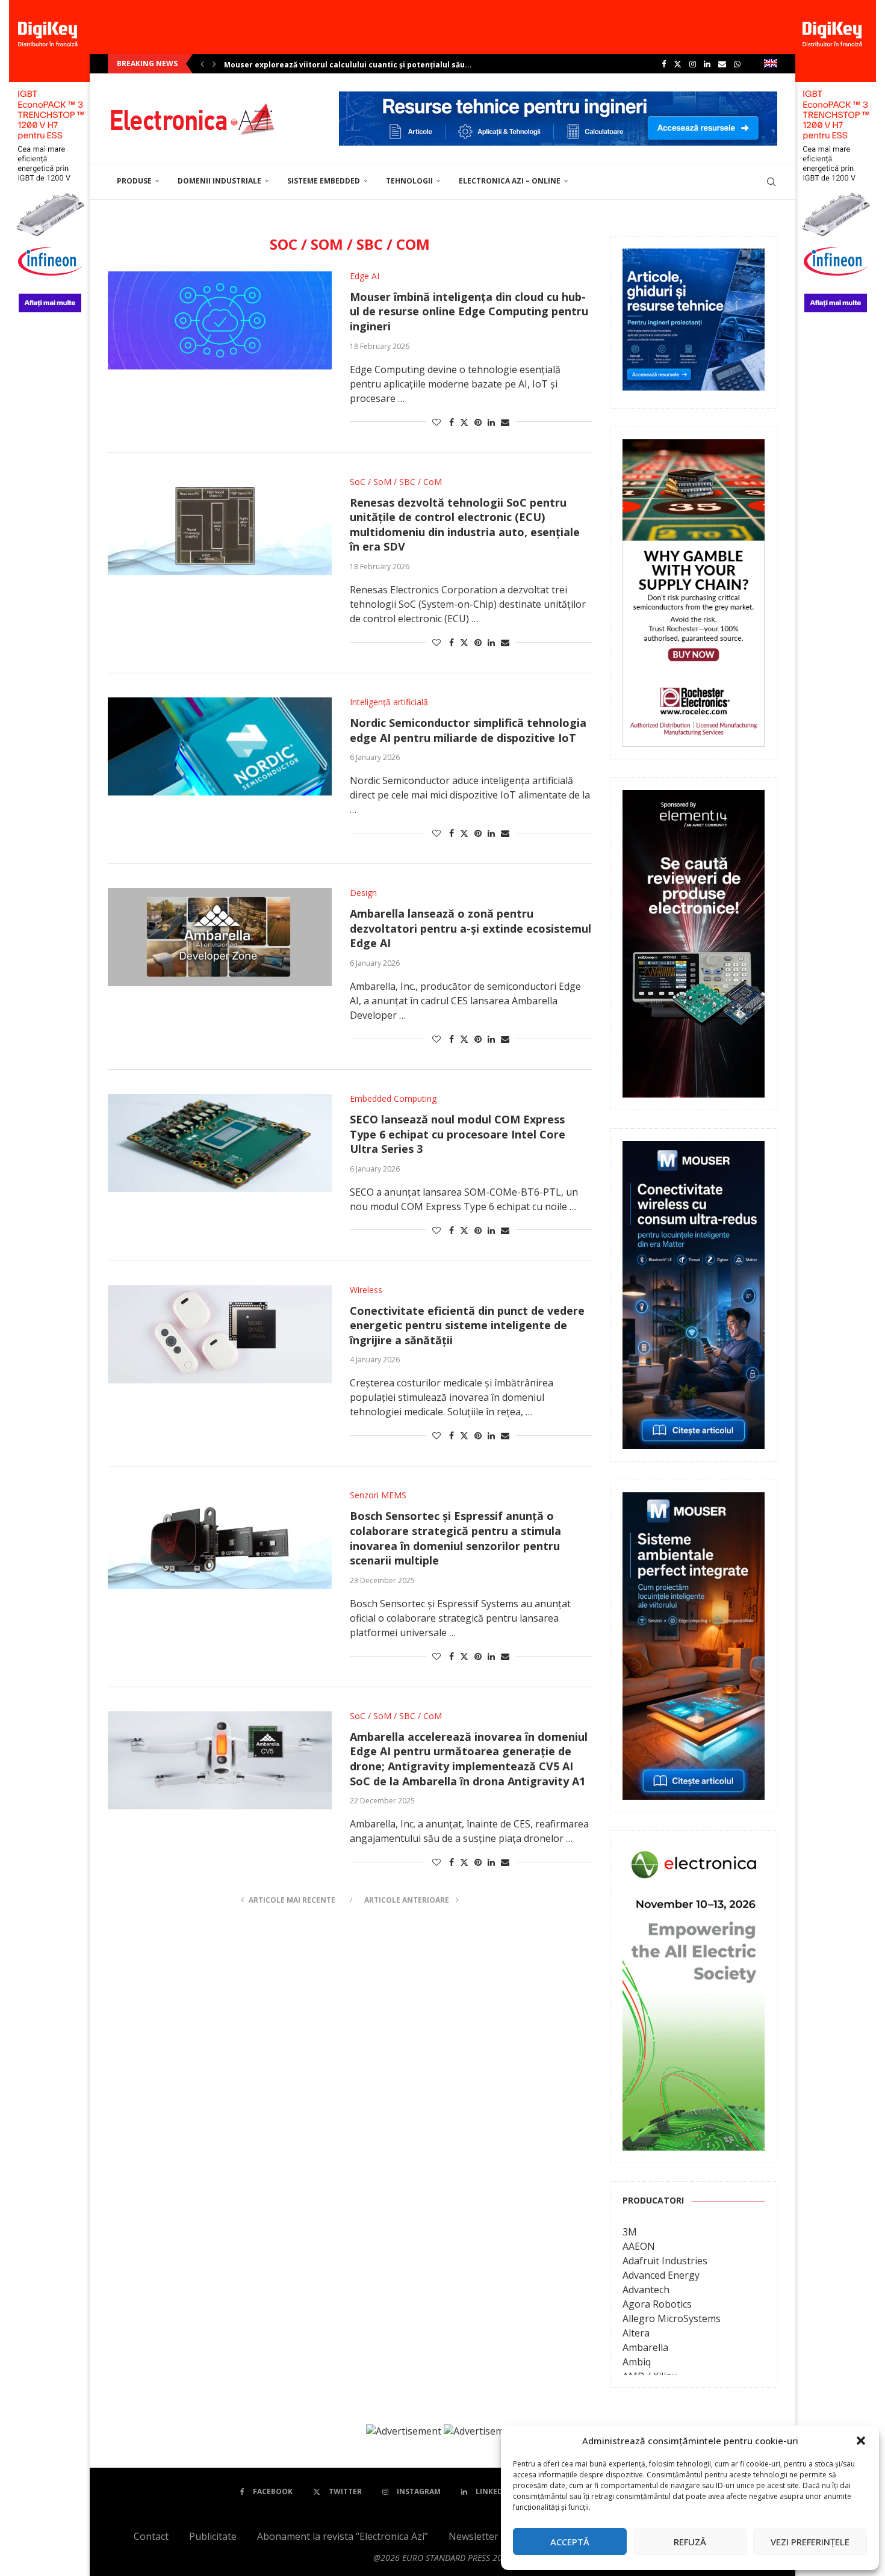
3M (630, 2232)
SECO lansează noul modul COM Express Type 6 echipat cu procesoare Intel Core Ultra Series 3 (458, 1134)
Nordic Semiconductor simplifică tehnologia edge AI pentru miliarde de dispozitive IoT (468, 730)
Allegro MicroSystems (672, 2318)
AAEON (639, 2246)
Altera (636, 2333)
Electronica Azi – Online (510, 181)
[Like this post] (436, 422)
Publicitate (213, 2536)
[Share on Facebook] (452, 422)
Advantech (646, 2290)
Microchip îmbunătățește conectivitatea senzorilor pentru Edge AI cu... (360, 65)
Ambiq (637, 2362)
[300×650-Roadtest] (694, 798)
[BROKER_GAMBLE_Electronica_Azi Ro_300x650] (694, 448)
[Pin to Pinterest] (478, 422)
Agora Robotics (657, 2304)
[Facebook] (664, 64)
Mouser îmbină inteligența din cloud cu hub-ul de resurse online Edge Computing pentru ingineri (469, 311)
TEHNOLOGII (409, 181)
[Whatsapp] (737, 64)
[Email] (722, 64)
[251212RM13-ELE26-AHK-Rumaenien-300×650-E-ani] (694, 1852)
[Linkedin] (707, 64)
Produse (134, 181)
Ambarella (645, 2347)
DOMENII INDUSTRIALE (219, 181)
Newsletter (474, 2536)
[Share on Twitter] (464, 422)
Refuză (690, 2542)
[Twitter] (678, 64)
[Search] (771, 182)
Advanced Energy (661, 2275)
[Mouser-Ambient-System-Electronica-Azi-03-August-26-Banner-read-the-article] (694, 1501)
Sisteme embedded (324, 181)
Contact (151, 2536)
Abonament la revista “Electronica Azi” (343, 2536)
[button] (861, 2441)
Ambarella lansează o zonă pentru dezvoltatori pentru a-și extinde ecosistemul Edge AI (470, 928)
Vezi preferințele (810, 2542)
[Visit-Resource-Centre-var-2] (558, 98)
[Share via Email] (505, 422)
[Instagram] (693, 64)
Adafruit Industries (665, 2261)
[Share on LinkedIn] (491, 422)
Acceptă (570, 2542)
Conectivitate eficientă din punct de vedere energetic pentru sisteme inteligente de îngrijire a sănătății (467, 1325)
